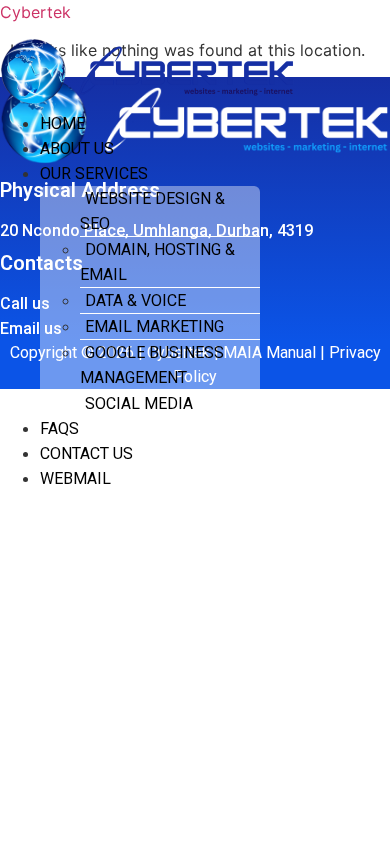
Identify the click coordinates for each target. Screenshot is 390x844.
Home (62, 123)
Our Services (94, 173)
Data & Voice (135, 300)
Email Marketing (154, 326)
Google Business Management (152, 365)
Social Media (139, 403)
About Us (77, 148)
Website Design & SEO (152, 211)
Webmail (75, 478)
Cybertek (35, 12)
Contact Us (86, 453)
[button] (170, 173)
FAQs (59, 428)
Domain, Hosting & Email (157, 262)
